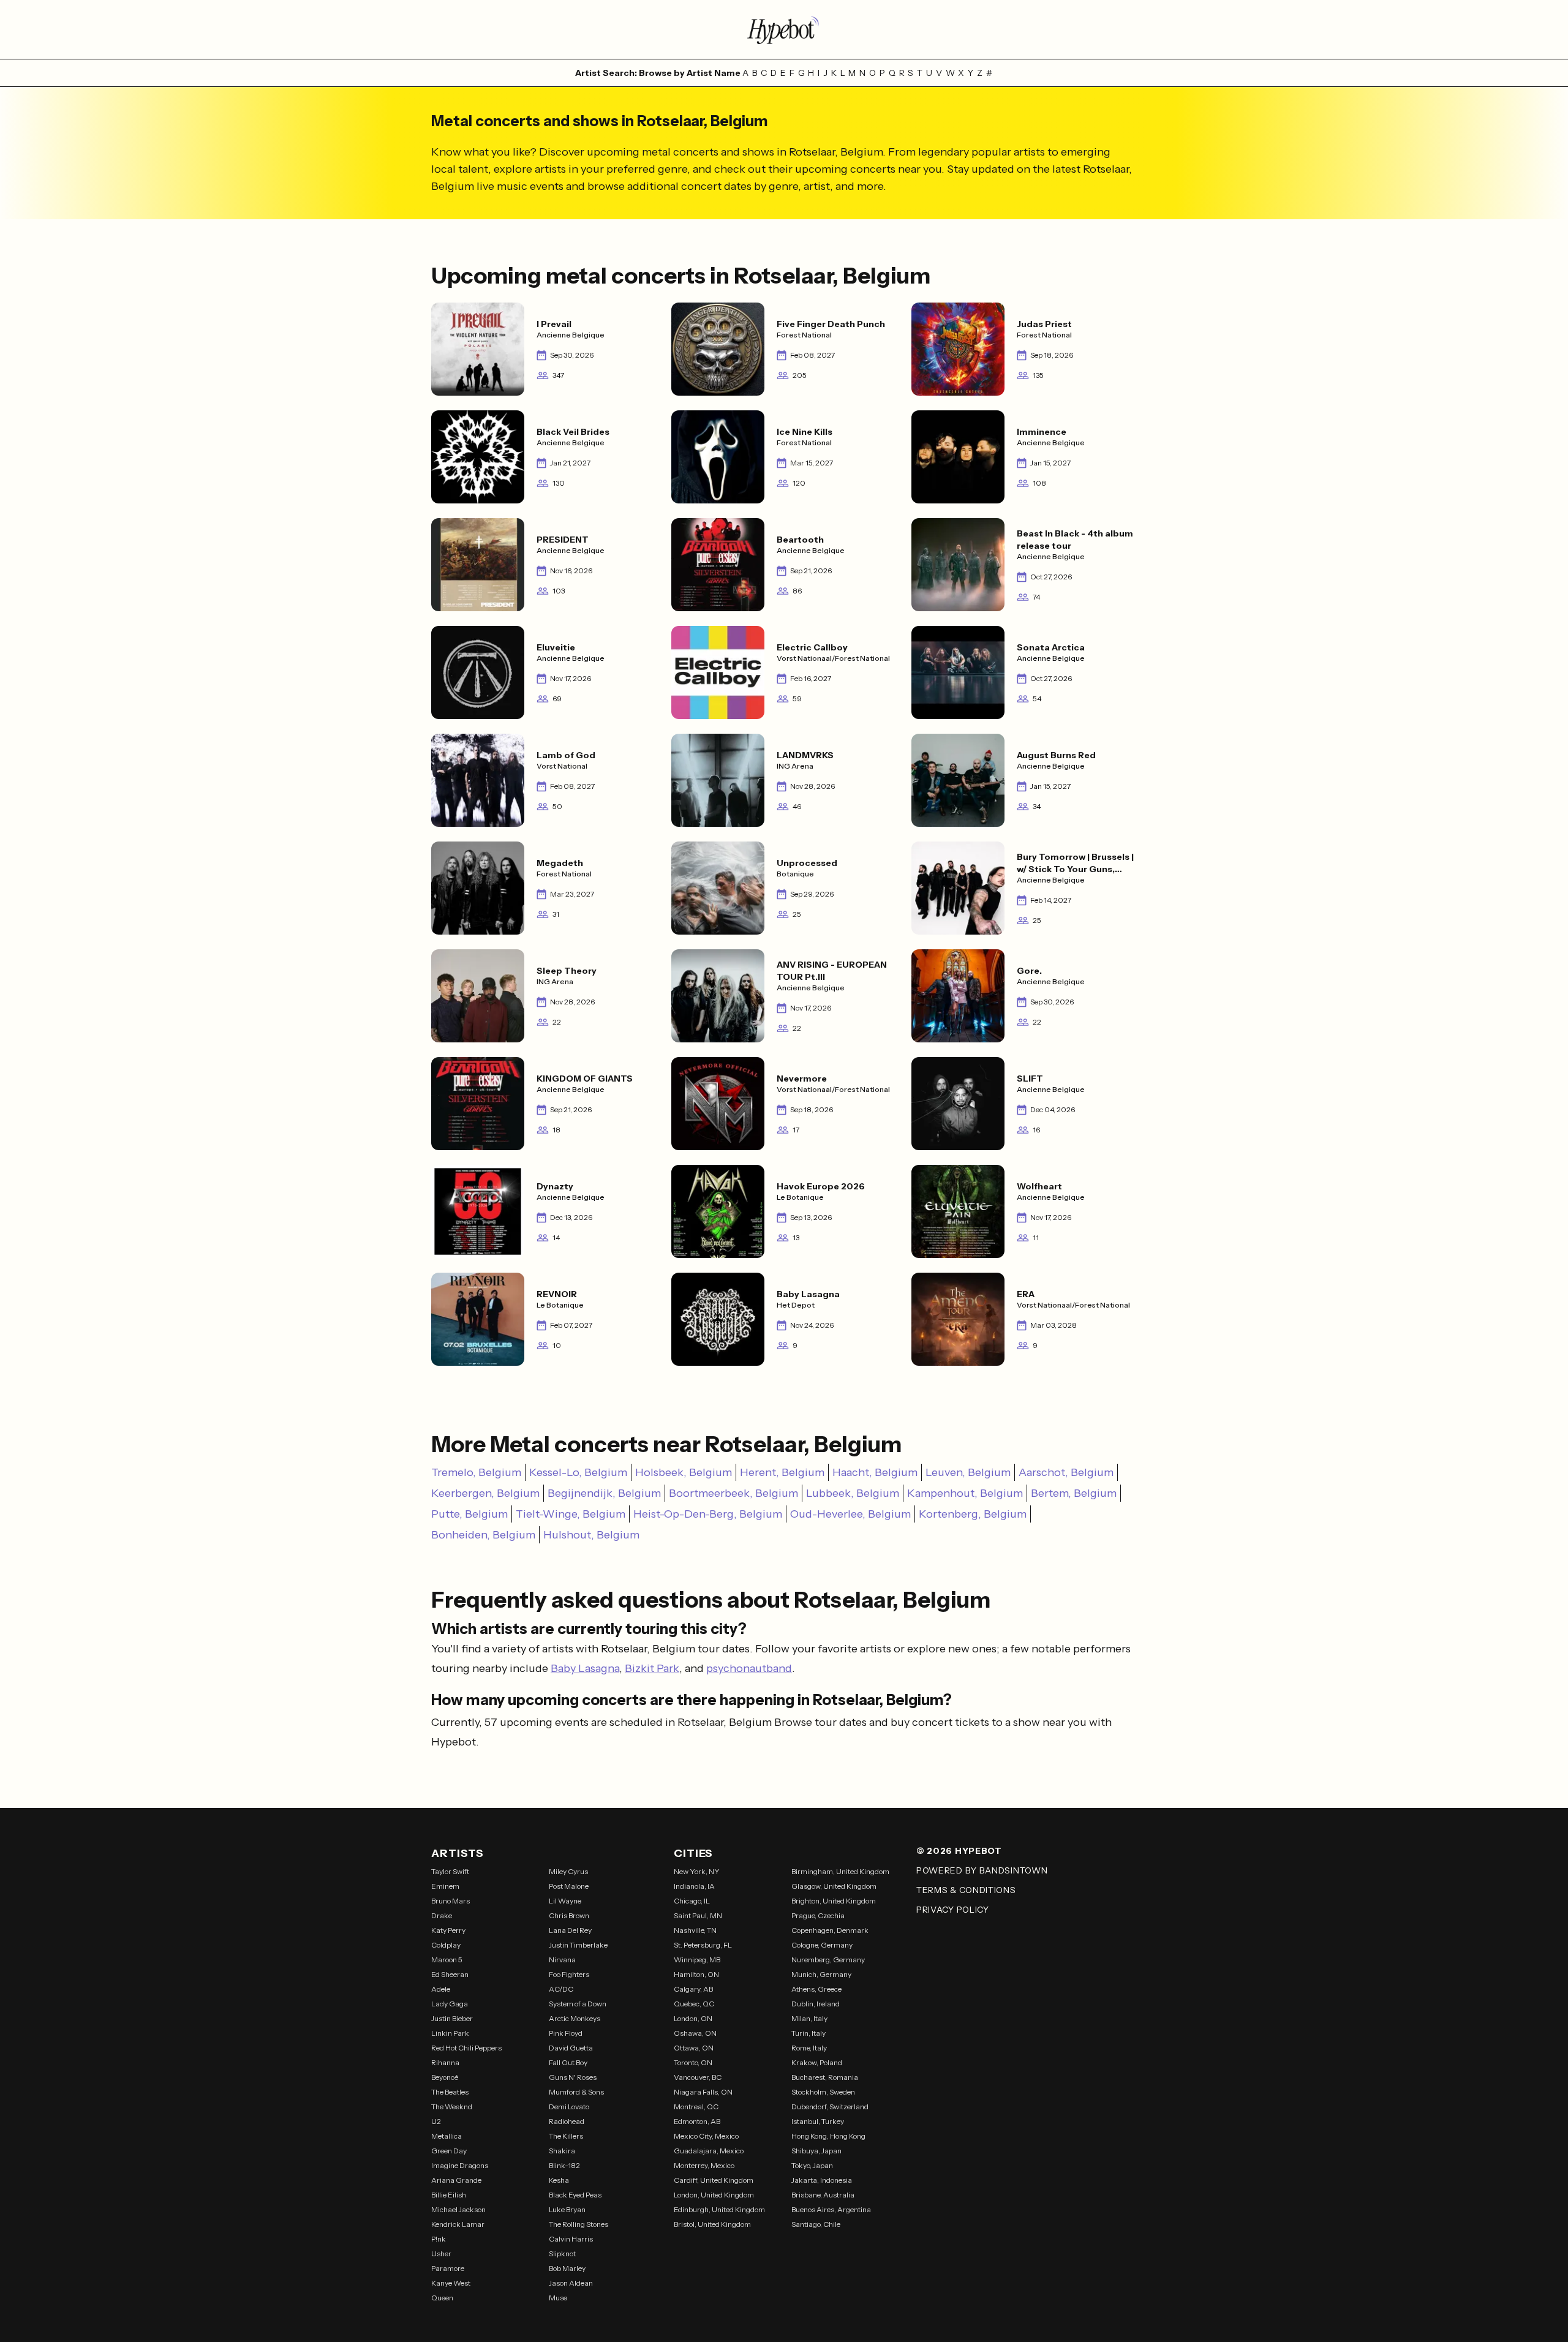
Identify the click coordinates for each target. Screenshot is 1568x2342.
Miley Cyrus (568, 1871)
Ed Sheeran (450, 1974)
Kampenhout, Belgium (965, 1493)
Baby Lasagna (585, 1668)
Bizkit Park (652, 1668)
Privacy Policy (953, 1910)
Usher (441, 2254)
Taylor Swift (450, 1871)
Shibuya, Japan (816, 2151)
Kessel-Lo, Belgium (578, 1472)
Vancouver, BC (698, 2077)
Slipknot (562, 2254)
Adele (441, 1989)
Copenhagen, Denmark (830, 1930)
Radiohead (567, 2121)
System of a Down (578, 2004)
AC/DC (561, 1989)
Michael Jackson (458, 2209)
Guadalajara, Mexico (709, 2151)
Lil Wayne (565, 1901)
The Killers (566, 2136)
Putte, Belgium (469, 1514)
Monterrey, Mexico (704, 2165)
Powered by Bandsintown (982, 1870)
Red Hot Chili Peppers (466, 2048)
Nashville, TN (695, 1930)
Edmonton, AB (697, 2121)
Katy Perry (448, 1930)
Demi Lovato (569, 2107)
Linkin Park (450, 2033)
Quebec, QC (694, 2004)
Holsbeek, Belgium (684, 1472)
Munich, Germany (821, 1974)
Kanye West (451, 2283)
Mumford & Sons (576, 2092)
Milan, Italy (809, 2018)
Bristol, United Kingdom (712, 2224)
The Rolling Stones (579, 2224)
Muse (558, 2298)
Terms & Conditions (966, 1890)
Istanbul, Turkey (818, 2121)
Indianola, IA (694, 1886)
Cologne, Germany (822, 1945)
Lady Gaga (450, 2004)
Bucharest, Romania (825, 2077)
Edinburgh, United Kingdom (719, 2209)
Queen (442, 2298)
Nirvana (562, 1960)
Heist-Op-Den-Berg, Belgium (708, 1514)
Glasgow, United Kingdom (834, 1886)
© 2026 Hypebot (959, 1851)
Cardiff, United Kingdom (714, 2180)
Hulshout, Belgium (591, 1535)
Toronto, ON (693, 2062)
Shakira (562, 2151)
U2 (436, 2121)
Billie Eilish (449, 2195)
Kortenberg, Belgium (973, 1514)
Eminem (445, 1886)
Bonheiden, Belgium (483, 1535)
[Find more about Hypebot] (784, 29)
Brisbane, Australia (823, 2195)
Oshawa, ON (695, 2033)
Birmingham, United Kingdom (840, 1871)
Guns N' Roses (573, 2077)
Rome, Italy (809, 2048)
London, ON (693, 2018)
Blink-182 (564, 2165)
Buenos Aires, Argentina (831, 2209)
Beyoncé (445, 2077)
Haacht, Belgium (875, 1472)
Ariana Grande (456, 2180)
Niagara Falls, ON (703, 2092)
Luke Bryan (567, 2209)
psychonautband (749, 1668)
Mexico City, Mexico (706, 2136)
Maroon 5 (447, 1960)
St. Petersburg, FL (703, 1945)
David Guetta (571, 2048)
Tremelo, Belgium (476, 1472)
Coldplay (446, 1945)
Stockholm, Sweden (823, 2092)
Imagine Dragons (460, 2165)
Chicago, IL (692, 1901)
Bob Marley (567, 2268)
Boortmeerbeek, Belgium (733, 1493)
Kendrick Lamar (458, 2224)
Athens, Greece (816, 1989)
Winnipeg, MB (697, 1960)
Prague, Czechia (818, 1915)
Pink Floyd (566, 2033)
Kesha (559, 2180)
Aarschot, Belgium (1066, 1472)
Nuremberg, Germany (828, 1960)
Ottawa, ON (694, 2048)
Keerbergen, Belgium (485, 1493)
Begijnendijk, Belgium (604, 1493)
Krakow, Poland (817, 2062)
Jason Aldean (571, 2283)
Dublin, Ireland (816, 2004)
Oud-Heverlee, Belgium (850, 1514)
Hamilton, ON (696, 1974)
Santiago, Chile (816, 2224)
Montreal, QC (696, 2107)
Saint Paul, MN (698, 1915)
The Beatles (450, 2092)
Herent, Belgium (782, 1472)
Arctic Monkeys (575, 2018)
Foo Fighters (569, 1974)
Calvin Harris (571, 2239)
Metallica (447, 2136)
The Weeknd (452, 2107)
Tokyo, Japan (812, 2165)
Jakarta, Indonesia (822, 2180)
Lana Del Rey (570, 1930)
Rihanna (445, 2062)
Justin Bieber (452, 2018)
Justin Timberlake (578, 1945)
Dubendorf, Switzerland (830, 2107)
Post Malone (569, 1886)
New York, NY (697, 1871)
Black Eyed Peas (575, 2195)
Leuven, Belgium (968, 1472)
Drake (442, 1915)
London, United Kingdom (714, 2195)
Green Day (449, 2151)
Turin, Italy (809, 2033)
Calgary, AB (693, 1989)
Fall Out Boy (568, 2062)
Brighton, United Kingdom (834, 1901)
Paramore (448, 2268)
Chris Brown (569, 1915)
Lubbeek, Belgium (853, 1493)
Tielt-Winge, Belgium (571, 1514)
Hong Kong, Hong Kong (828, 2136)
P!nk (439, 2239)
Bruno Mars (450, 1901)
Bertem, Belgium (1074, 1493)
